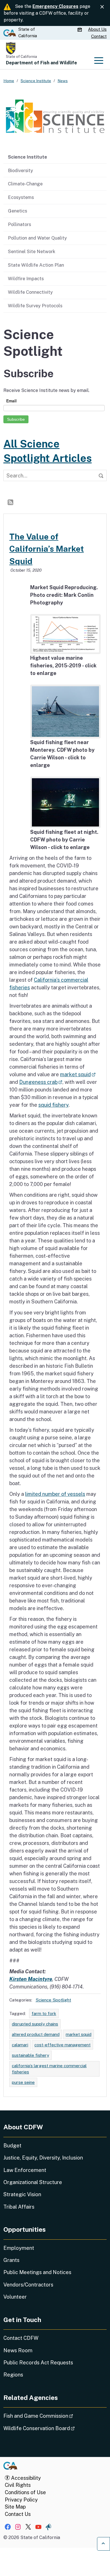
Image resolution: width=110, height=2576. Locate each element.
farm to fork (44, 2013)
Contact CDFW (21, 2338)
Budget (12, 2146)
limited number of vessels (55, 1494)
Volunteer (15, 2297)
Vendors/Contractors (28, 2285)
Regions (13, 2375)
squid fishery (53, 1105)
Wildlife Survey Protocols (35, 306)
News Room (18, 2350)
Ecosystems (21, 197)
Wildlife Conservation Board (55, 2428)
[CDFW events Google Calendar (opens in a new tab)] (80, 30)
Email (11, 401)
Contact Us (18, 2514)
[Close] (102, 7)
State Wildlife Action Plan (36, 265)
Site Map (15, 2507)
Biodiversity (20, 170)
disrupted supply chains (35, 2024)
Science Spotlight (53, 2000)
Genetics (17, 211)
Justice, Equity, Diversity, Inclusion (43, 2158)
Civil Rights (18, 2485)
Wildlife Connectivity (30, 292)
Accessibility (25, 2478)
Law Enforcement (25, 2170)
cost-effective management (62, 2045)
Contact (99, 36)
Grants (11, 2260)
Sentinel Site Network (32, 251)
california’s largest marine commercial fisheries (49, 2069)
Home (9, 81)
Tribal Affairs (19, 2207)
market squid (78, 1074)
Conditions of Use (25, 2492)
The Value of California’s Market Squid (47, 549)
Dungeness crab (41, 1082)
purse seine (23, 2082)
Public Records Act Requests (38, 2363)
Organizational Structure (33, 2182)
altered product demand (36, 2034)
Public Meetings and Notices (37, 2272)
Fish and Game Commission (54, 2416)
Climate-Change (25, 184)
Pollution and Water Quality (37, 238)
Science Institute (27, 157)
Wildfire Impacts (26, 279)
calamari (20, 2045)
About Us (97, 29)
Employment (19, 2248)
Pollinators (19, 224)
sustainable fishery (30, 2055)
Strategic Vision (22, 2194)
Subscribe (16, 419)
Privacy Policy (21, 2500)
